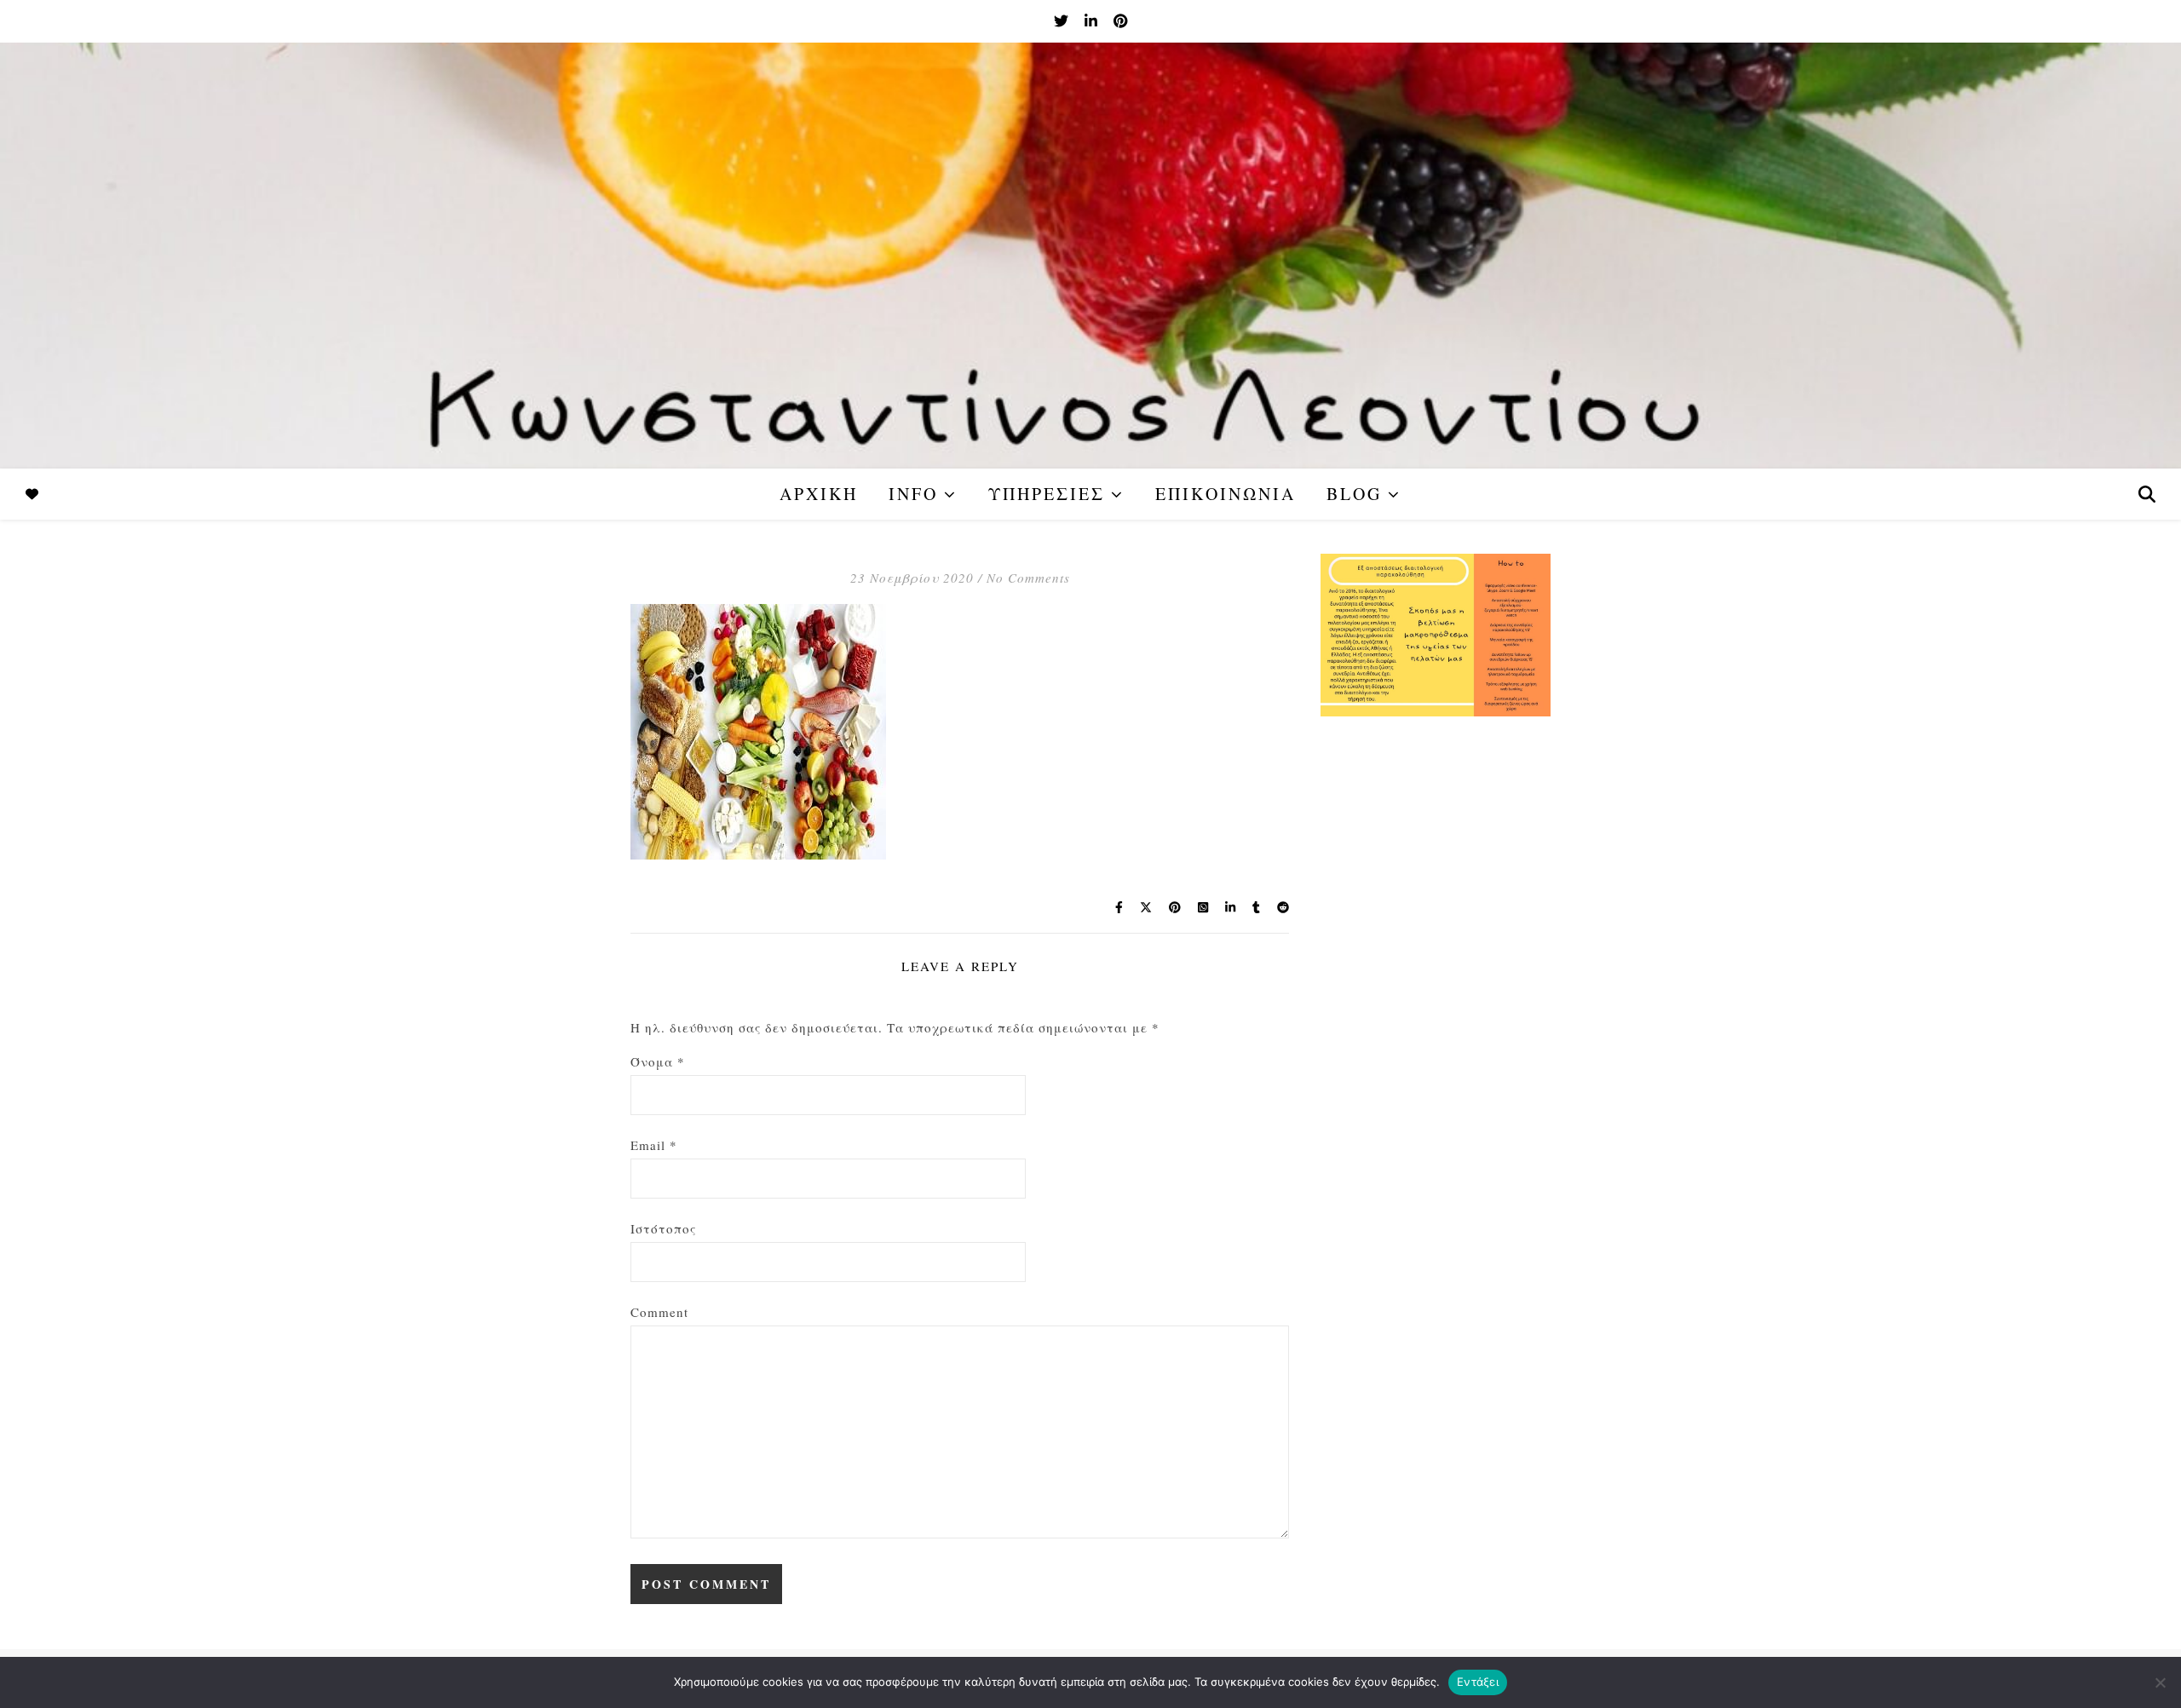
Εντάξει (1478, 1682)
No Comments (1028, 578)
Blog (1354, 494)
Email (654, 1145)
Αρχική (819, 494)
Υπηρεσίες (1047, 494)
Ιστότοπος (663, 1228)
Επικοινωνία (1226, 494)
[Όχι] (2160, 1682)
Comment (659, 1312)
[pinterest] (1120, 21)
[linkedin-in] (1093, 21)
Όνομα (658, 1061)
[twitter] (1063, 21)
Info (913, 494)
